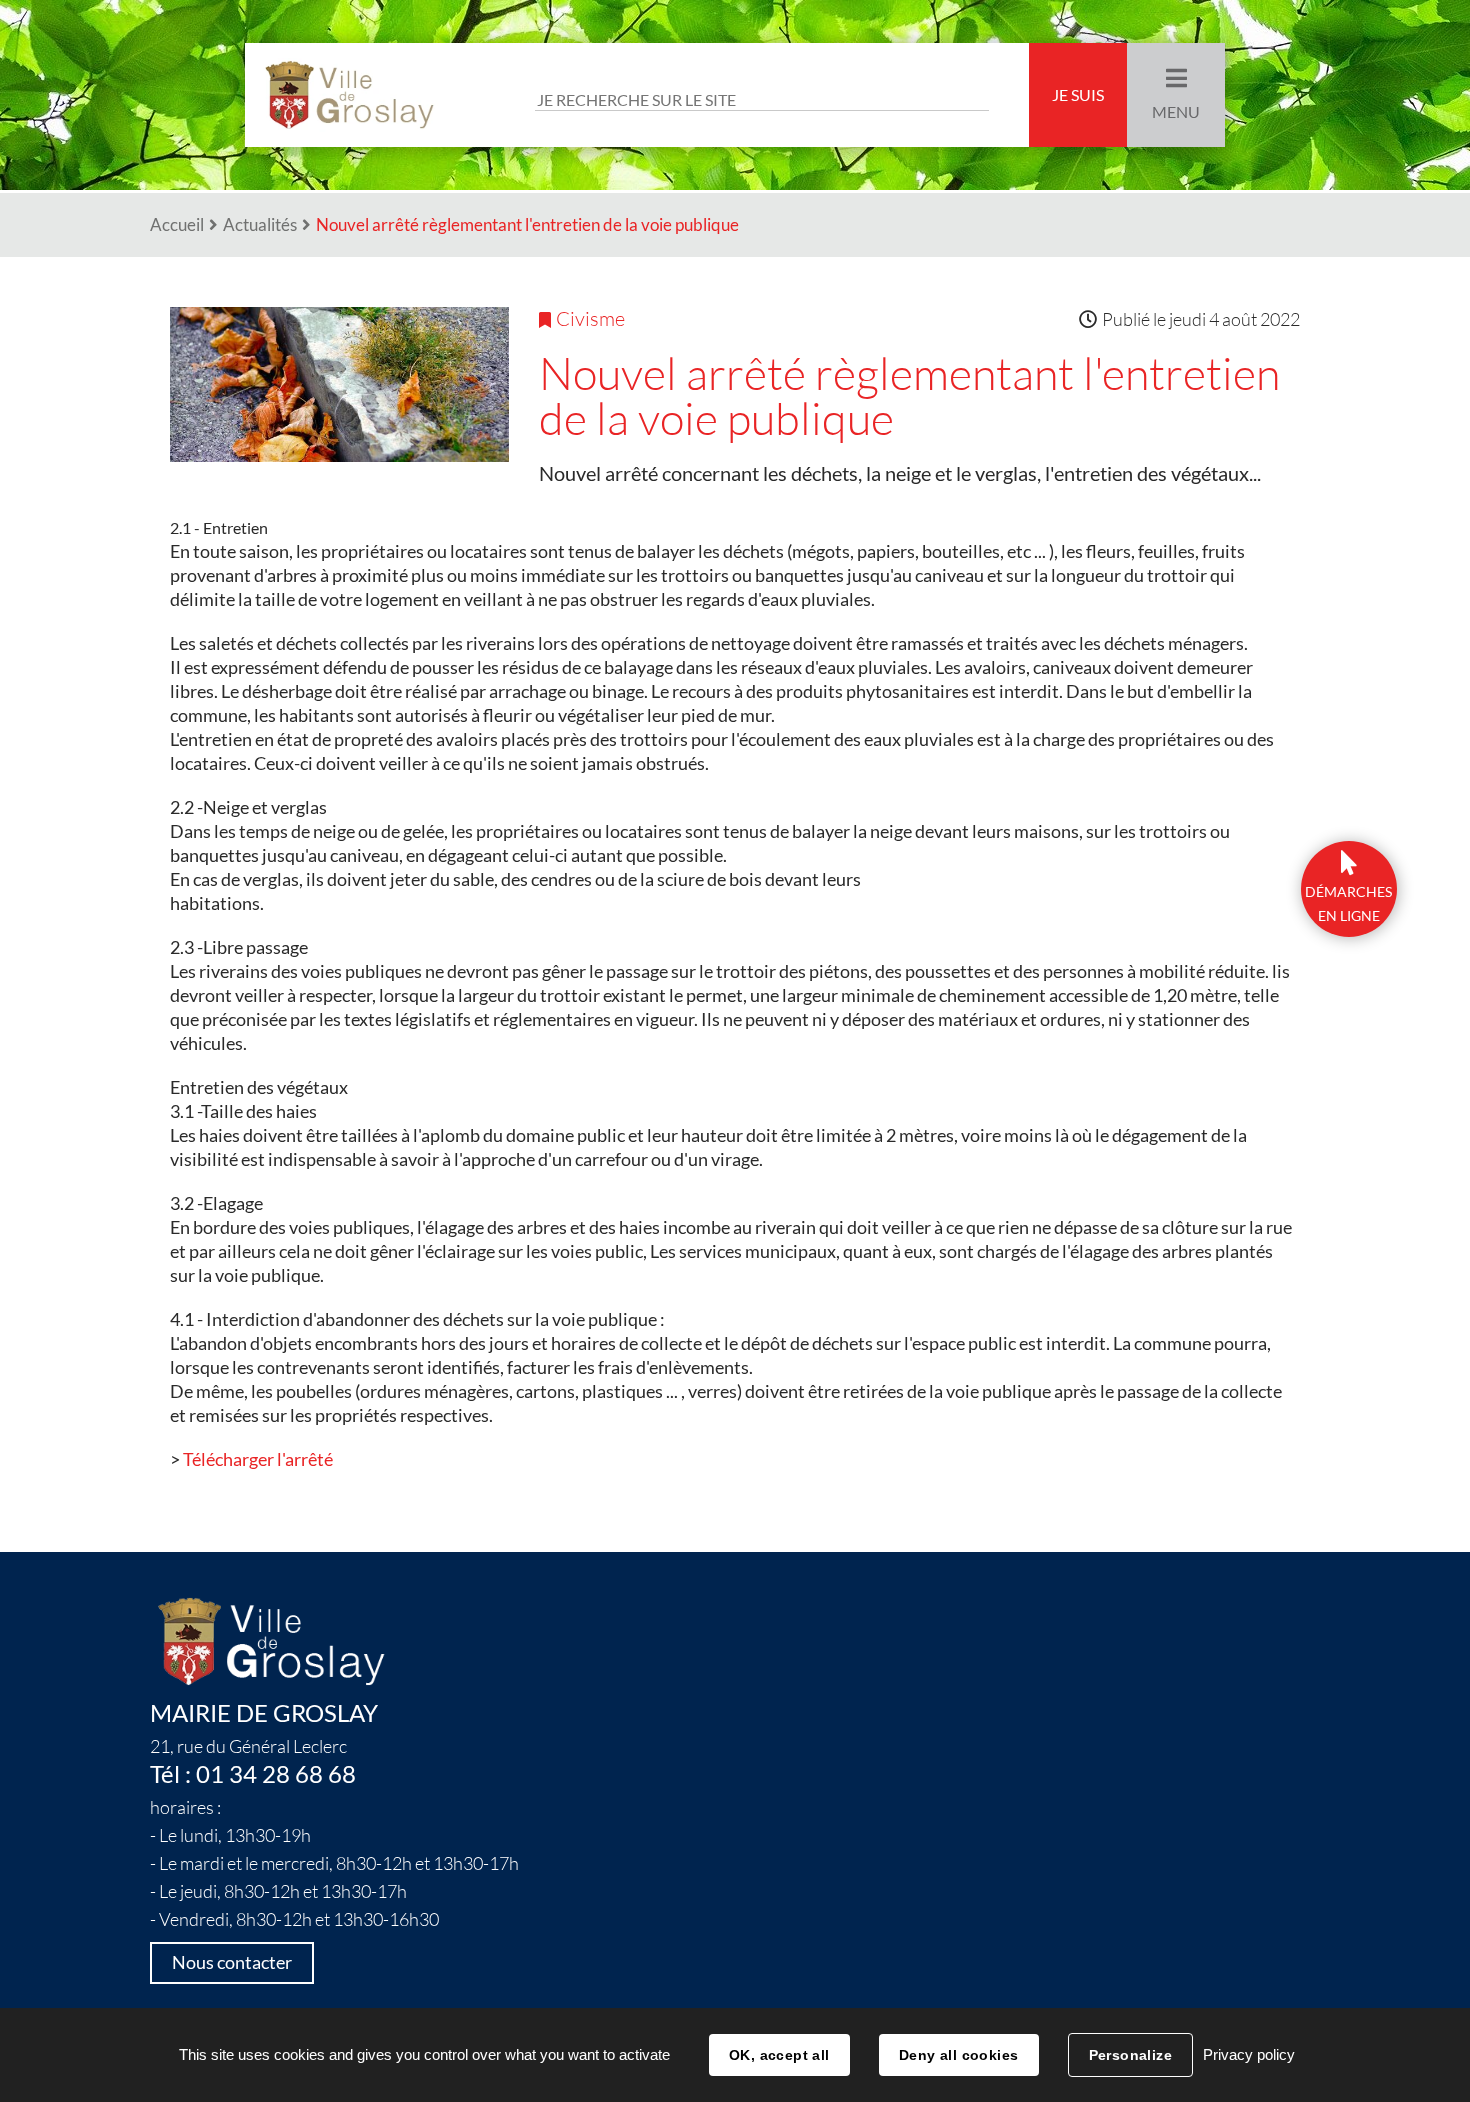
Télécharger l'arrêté (258, 1459)
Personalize (1131, 2055)
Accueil (177, 224)
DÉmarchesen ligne (1348, 904)
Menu (1176, 112)
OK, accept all (779, 2055)
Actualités (260, 224)
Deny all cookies (959, 2055)
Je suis (1078, 95)
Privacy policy (1249, 2054)
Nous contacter (232, 1962)
